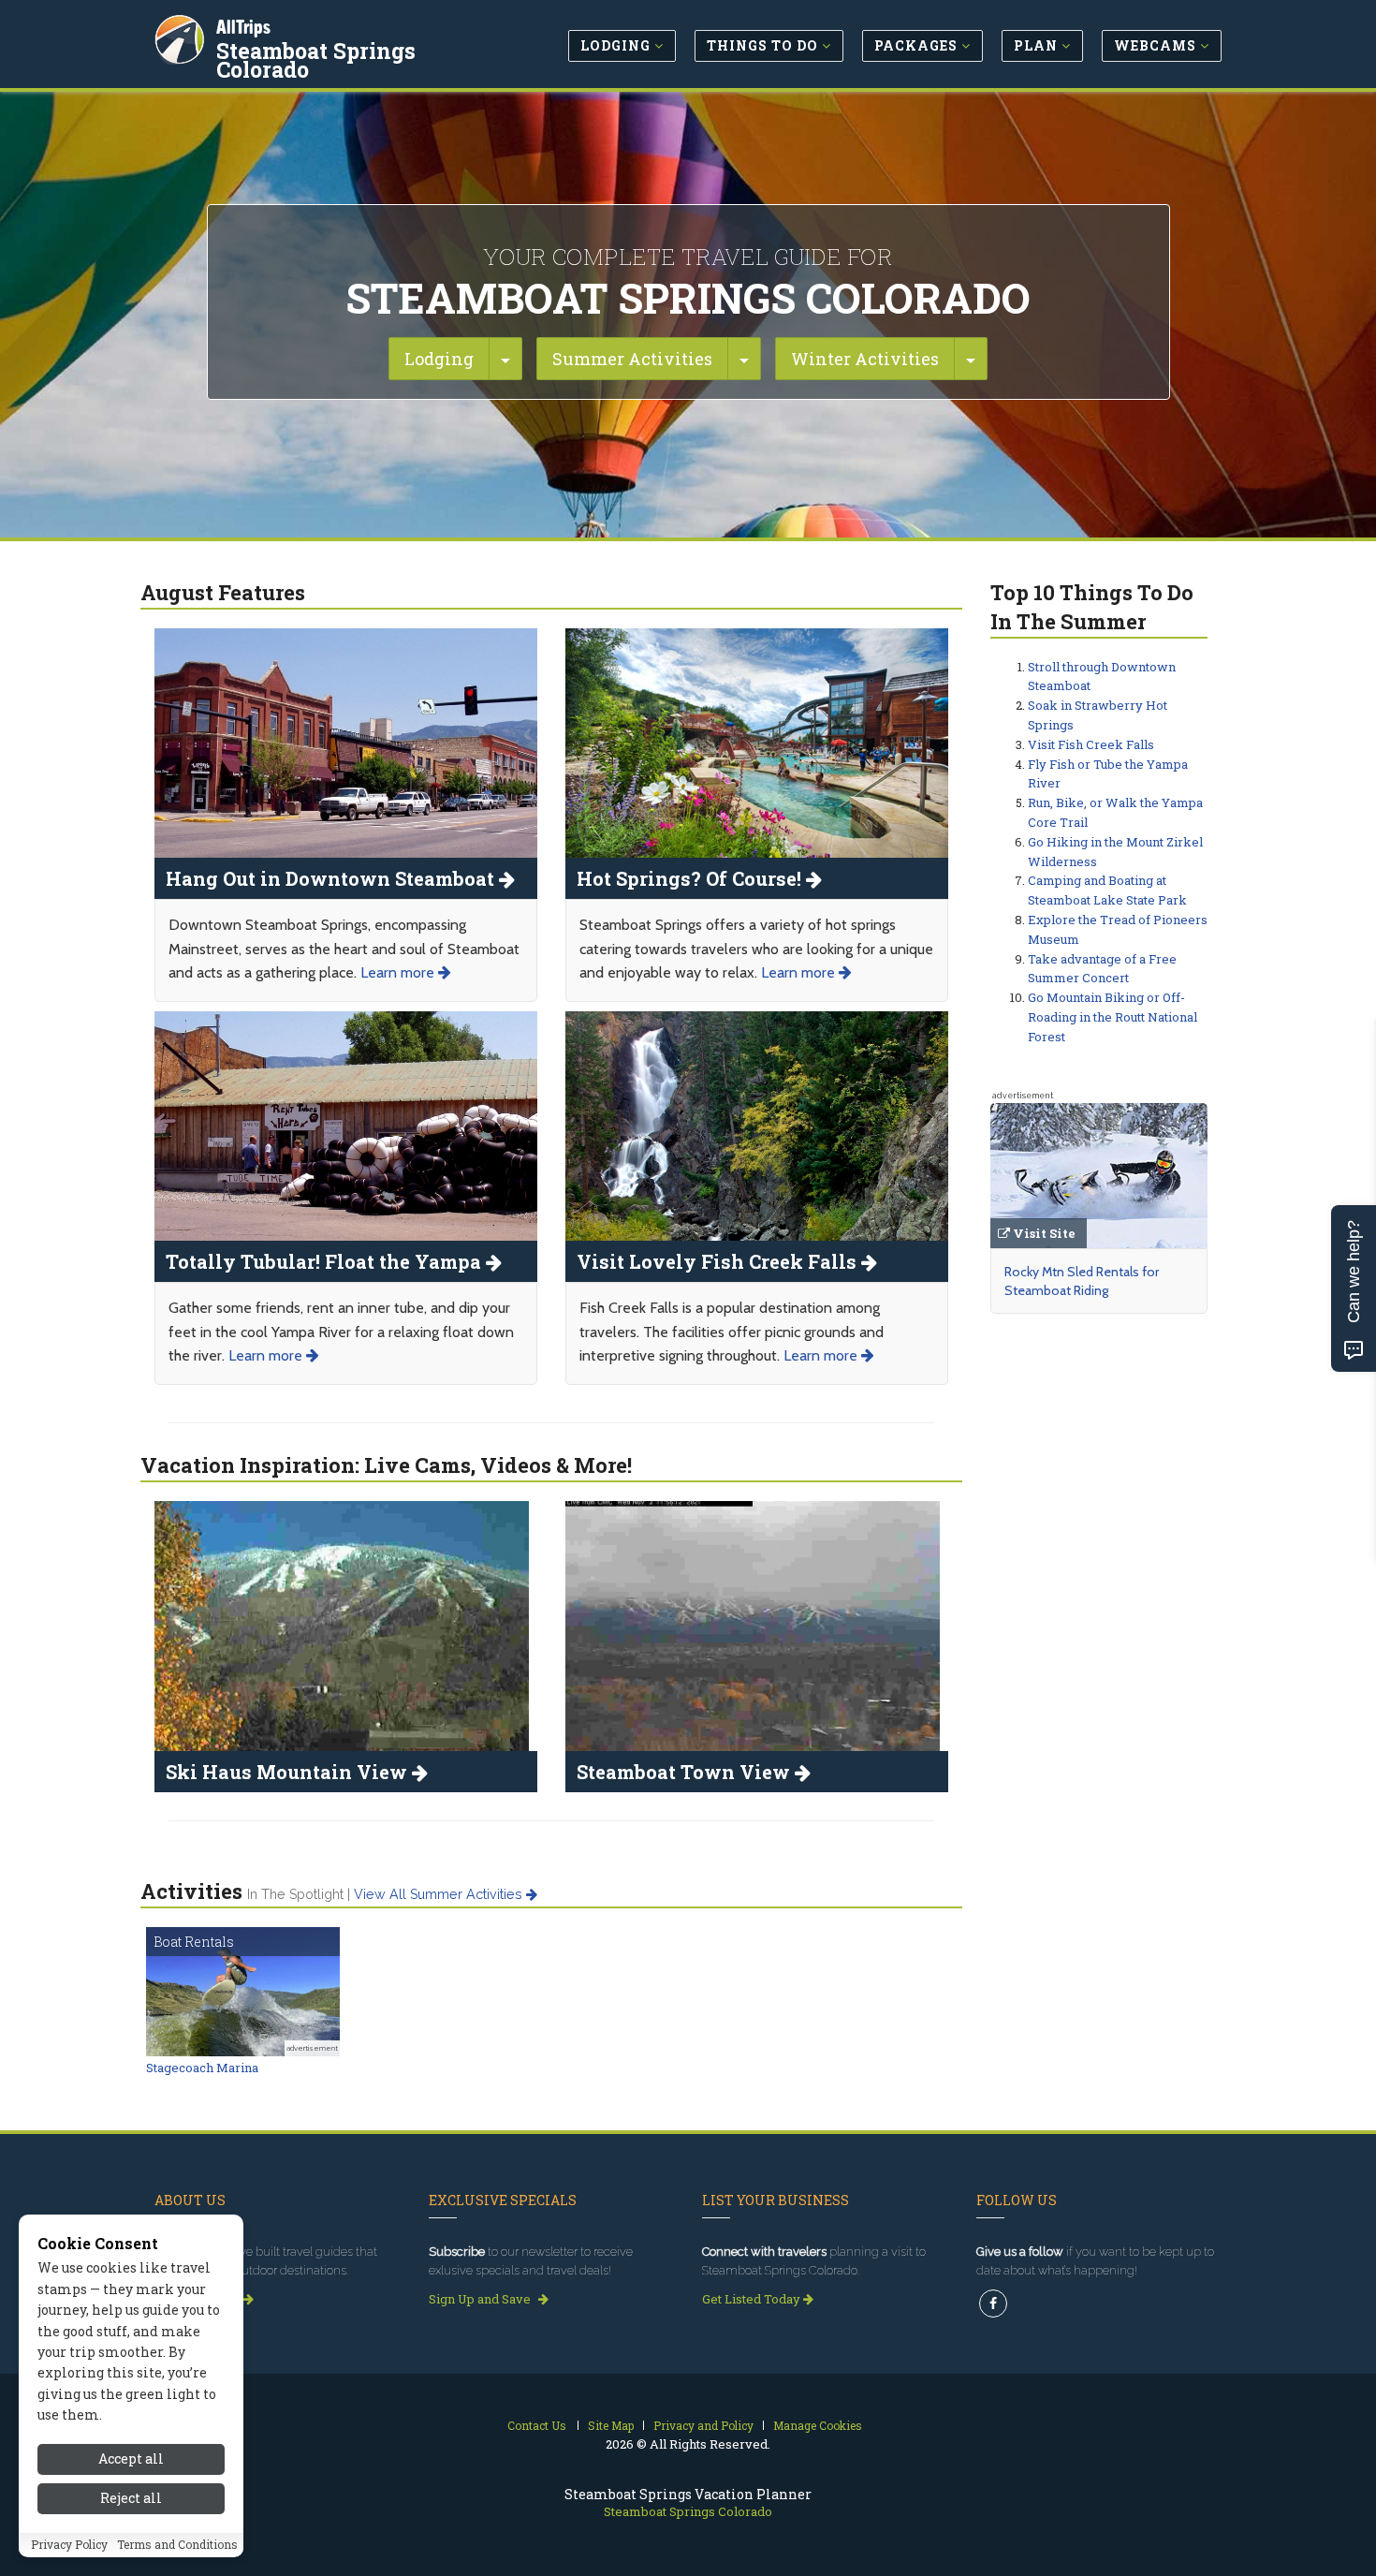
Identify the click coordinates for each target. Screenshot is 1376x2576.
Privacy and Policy (703, 2425)
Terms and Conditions (177, 2545)
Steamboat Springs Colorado (316, 60)
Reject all (131, 2499)
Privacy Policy (69, 2545)
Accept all (131, 2458)
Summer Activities (632, 359)
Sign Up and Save (481, 2299)
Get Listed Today (753, 2299)
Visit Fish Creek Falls (1091, 744)
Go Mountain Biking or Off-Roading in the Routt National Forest (1113, 1017)
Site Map (611, 2425)
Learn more (399, 972)
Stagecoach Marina (202, 2068)
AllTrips (243, 27)
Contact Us (537, 2425)
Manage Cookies (818, 2425)
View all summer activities (440, 1894)
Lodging (439, 359)
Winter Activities (865, 359)
